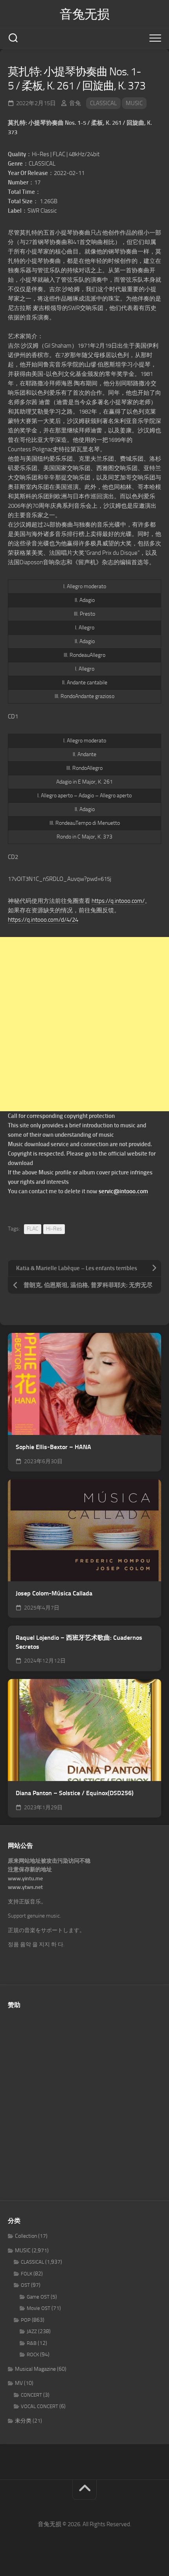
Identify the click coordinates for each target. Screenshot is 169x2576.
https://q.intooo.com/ (118, 901)
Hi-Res (54, 1229)
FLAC (33, 1229)
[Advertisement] (84, 1024)
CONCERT (31, 2395)
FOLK (27, 2274)
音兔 (75, 103)
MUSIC (134, 103)
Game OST (38, 2297)
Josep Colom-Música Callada (54, 1593)
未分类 (23, 2421)
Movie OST (39, 2308)
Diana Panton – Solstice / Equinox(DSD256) (75, 1793)
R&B (32, 2343)
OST (25, 2285)
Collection (26, 2236)
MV (19, 2383)
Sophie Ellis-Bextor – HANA (53, 1447)
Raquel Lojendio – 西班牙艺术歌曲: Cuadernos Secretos (79, 1642)
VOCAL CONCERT (39, 2406)
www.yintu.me (25, 1879)
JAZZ (32, 2331)
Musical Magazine (35, 2369)
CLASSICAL (103, 103)
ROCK (33, 2354)
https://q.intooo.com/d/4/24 (43, 920)
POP (26, 2320)
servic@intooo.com (123, 1191)
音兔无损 (84, 14)
